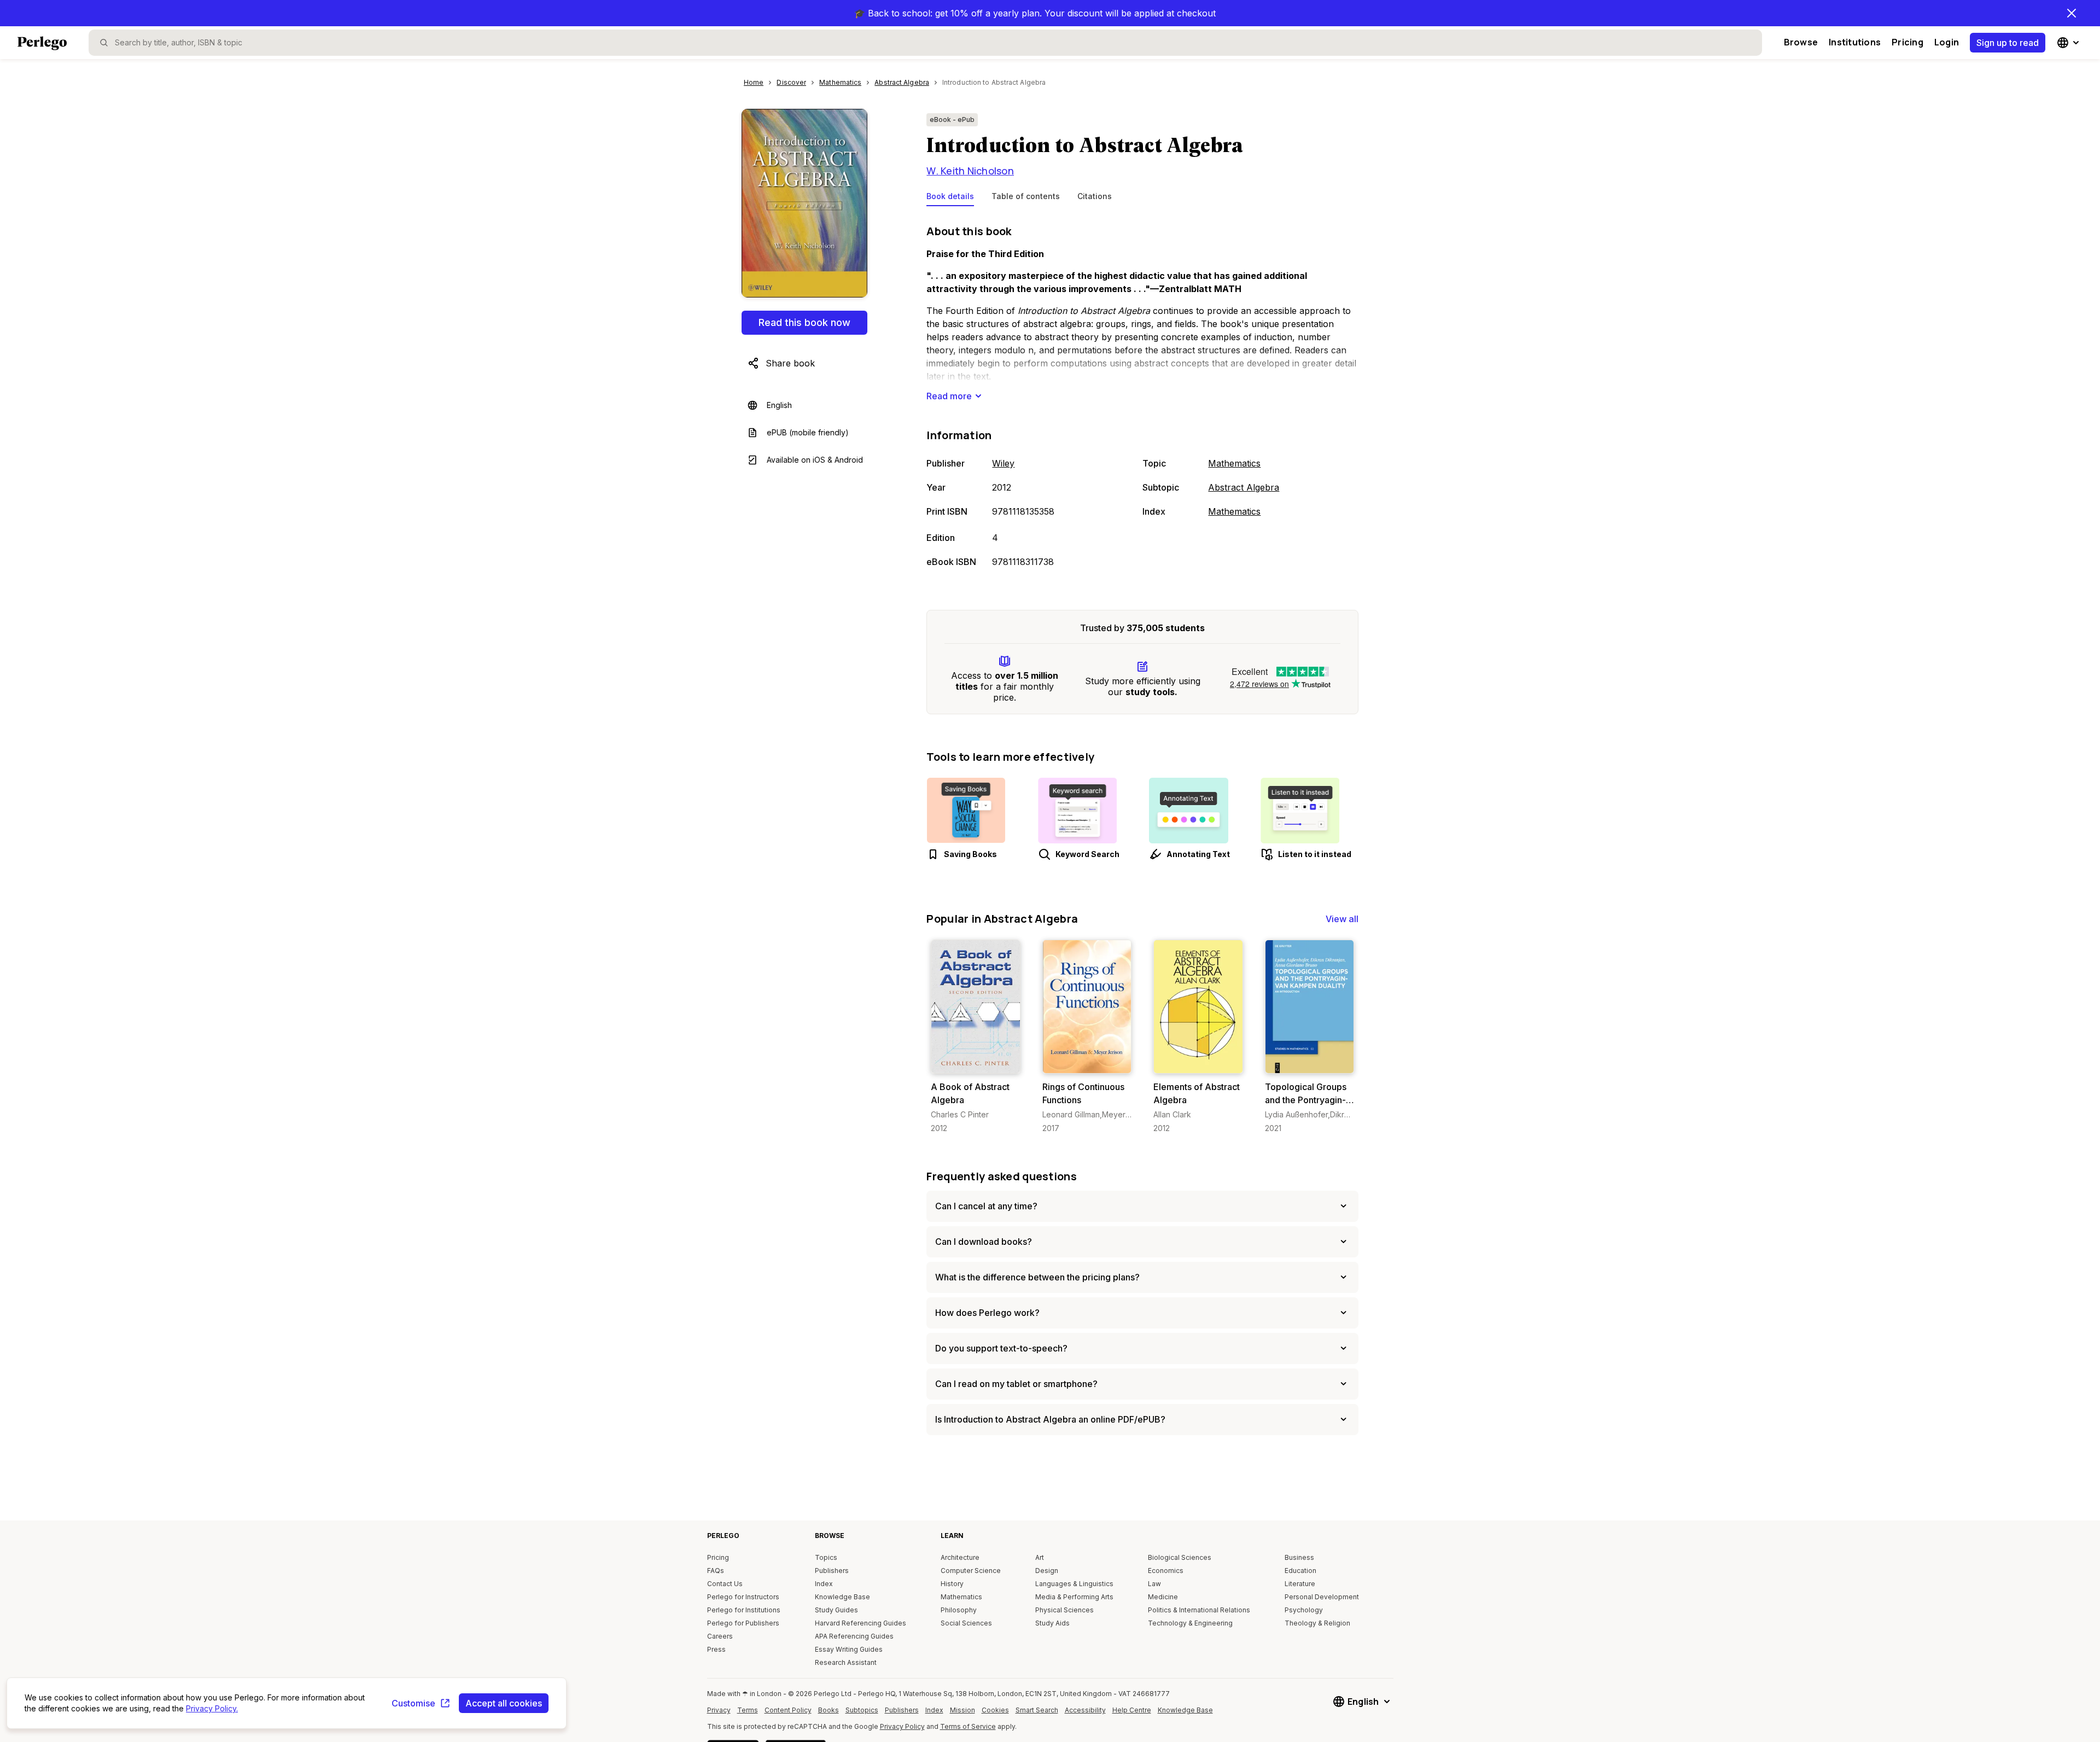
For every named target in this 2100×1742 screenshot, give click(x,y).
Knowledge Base (842, 1597)
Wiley (1003, 463)
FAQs (716, 1571)
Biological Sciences (1180, 1557)
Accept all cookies (504, 1703)
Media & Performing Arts (1074, 1597)
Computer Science (971, 1571)
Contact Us (725, 1584)
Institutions (1855, 42)
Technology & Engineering (1190, 1623)
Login (1947, 42)
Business (1299, 1557)
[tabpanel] (1142, 397)
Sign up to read (2008, 43)
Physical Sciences (1064, 1610)
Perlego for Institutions (744, 1610)
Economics (1166, 1571)
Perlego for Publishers (743, 1623)
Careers (720, 1636)
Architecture (960, 1557)
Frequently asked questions (1002, 1176)
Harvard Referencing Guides (861, 1623)
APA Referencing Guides (854, 1636)
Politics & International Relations (1199, 1610)
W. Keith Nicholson (970, 171)
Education (1300, 1571)
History (952, 1584)
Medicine (1163, 1597)
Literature (1300, 1584)
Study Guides (836, 1610)
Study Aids (1052, 1623)
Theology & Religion (1317, 1623)
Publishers (832, 1571)
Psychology (1304, 1610)
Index (824, 1584)
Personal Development (1322, 1597)
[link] (975, 1037)
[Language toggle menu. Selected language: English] (2069, 43)
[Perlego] (42, 44)
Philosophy (959, 1610)
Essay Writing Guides (849, 1649)
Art (1040, 1557)
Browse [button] (1801, 42)
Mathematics (1234, 463)
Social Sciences (966, 1623)
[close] (2072, 13)
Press (716, 1649)
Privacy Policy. (212, 1708)
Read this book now (804, 322)
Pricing (1907, 42)
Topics (826, 1557)
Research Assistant (846, 1662)
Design (1047, 1571)
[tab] (950, 199)
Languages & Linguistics (1074, 1584)
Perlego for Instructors (743, 1597)
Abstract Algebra (1244, 487)
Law (1154, 1584)
